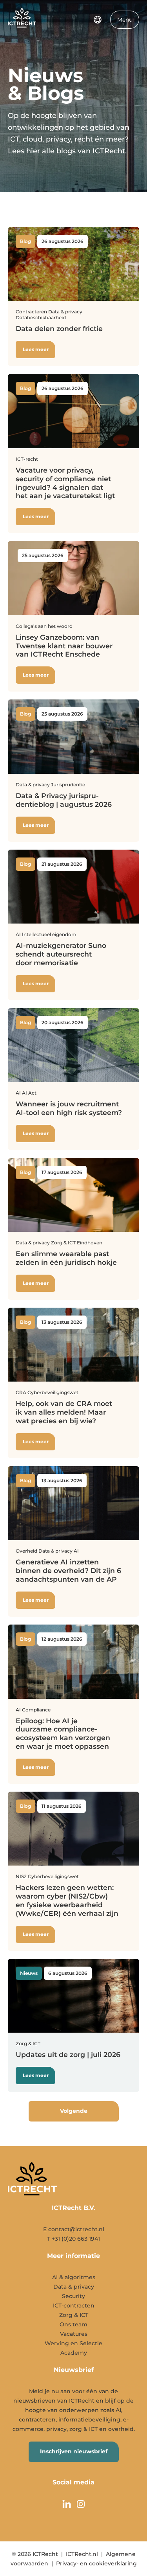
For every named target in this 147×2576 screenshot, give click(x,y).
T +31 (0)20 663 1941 (73, 2239)
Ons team (73, 2324)
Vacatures (74, 2334)
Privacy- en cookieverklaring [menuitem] (96, 2563)
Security (73, 2296)
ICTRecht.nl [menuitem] (82, 2554)
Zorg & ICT (74, 2315)
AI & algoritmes (74, 2277)
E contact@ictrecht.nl (74, 2229)
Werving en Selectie (73, 2343)
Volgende (74, 2111)
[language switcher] (98, 20)
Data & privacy (74, 2287)
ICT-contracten (74, 2306)
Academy (74, 2353)
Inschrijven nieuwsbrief (74, 2451)
